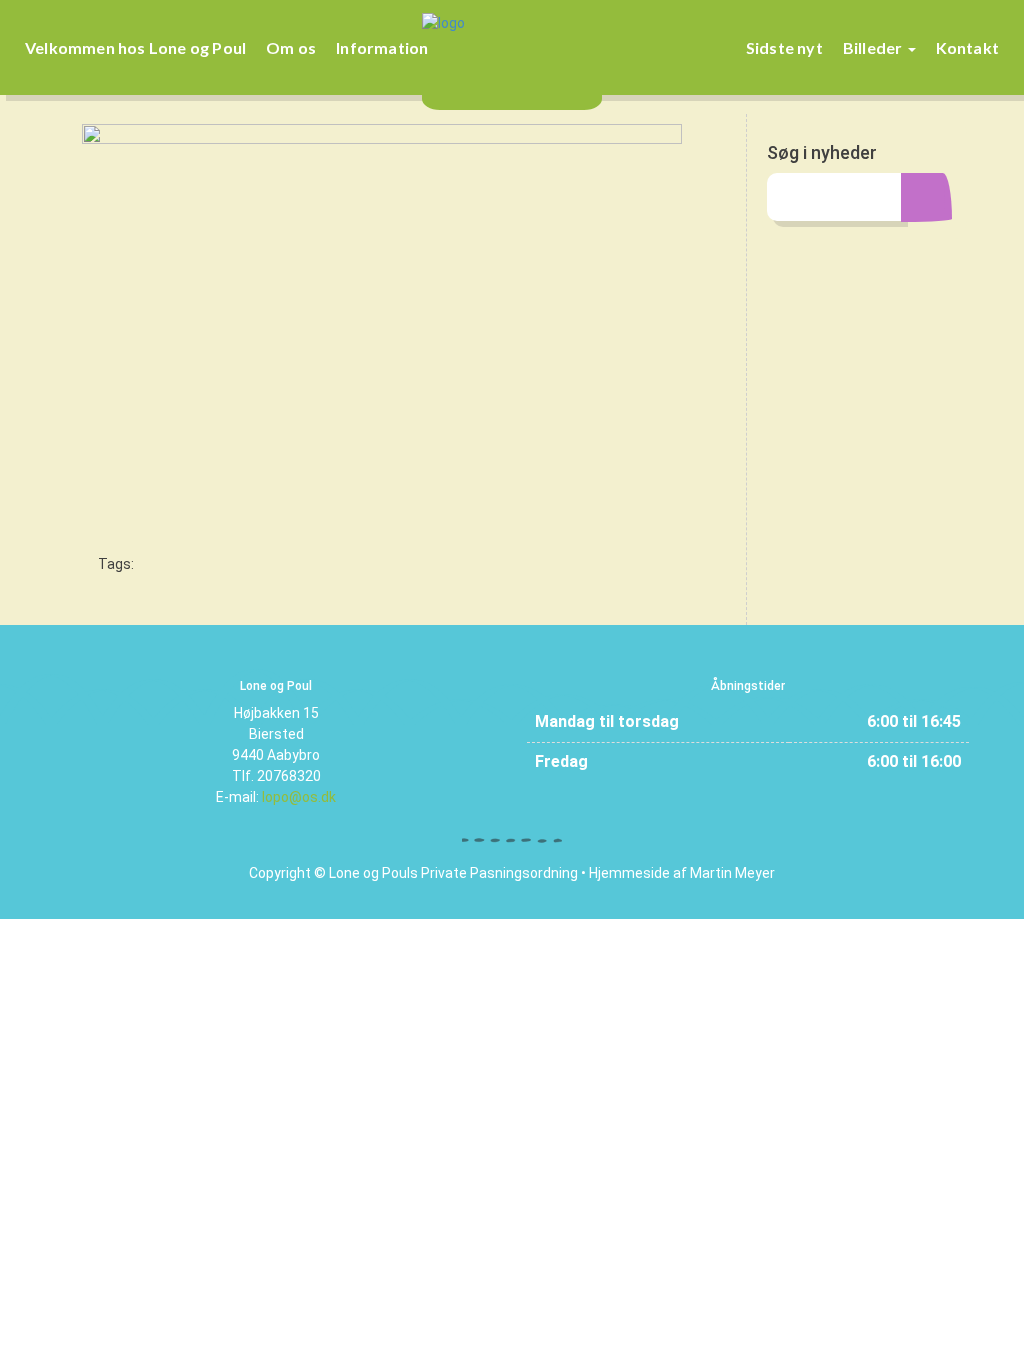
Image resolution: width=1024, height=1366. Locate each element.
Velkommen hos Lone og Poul (135, 47)
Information (382, 47)
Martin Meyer (732, 873)
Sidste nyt (784, 47)
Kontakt (967, 47)
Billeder (874, 47)
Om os (291, 47)
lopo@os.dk (299, 797)
